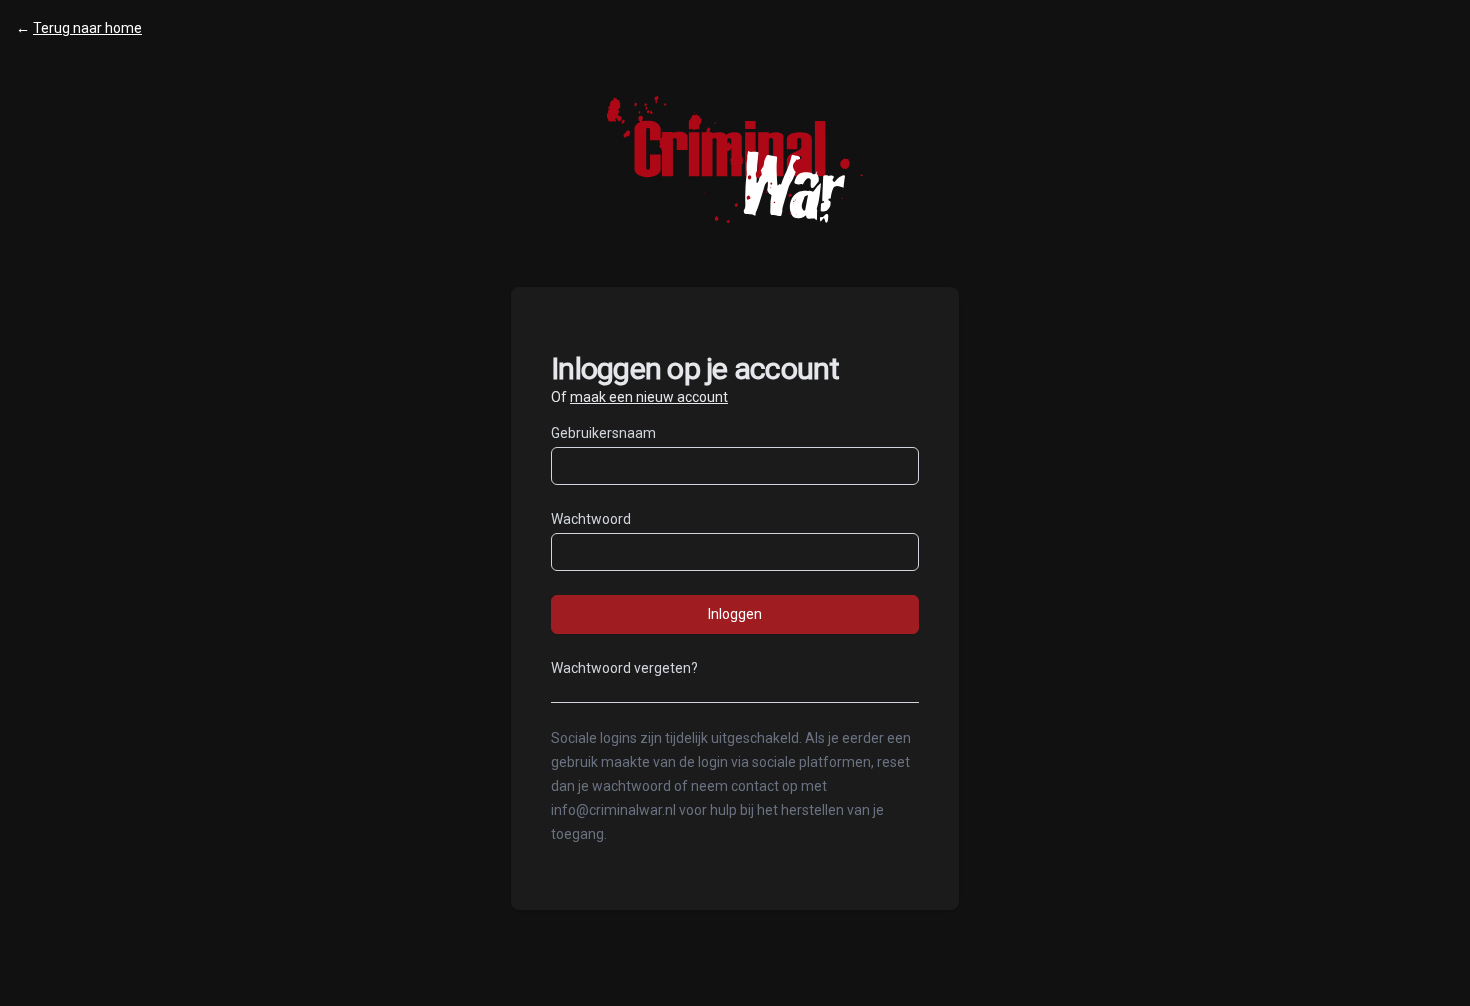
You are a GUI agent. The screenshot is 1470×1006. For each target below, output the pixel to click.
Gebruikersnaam (603, 433)
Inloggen (735, 614)
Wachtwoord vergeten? (624, 668)
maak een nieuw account (649, 397)
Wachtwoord (591, 519)
